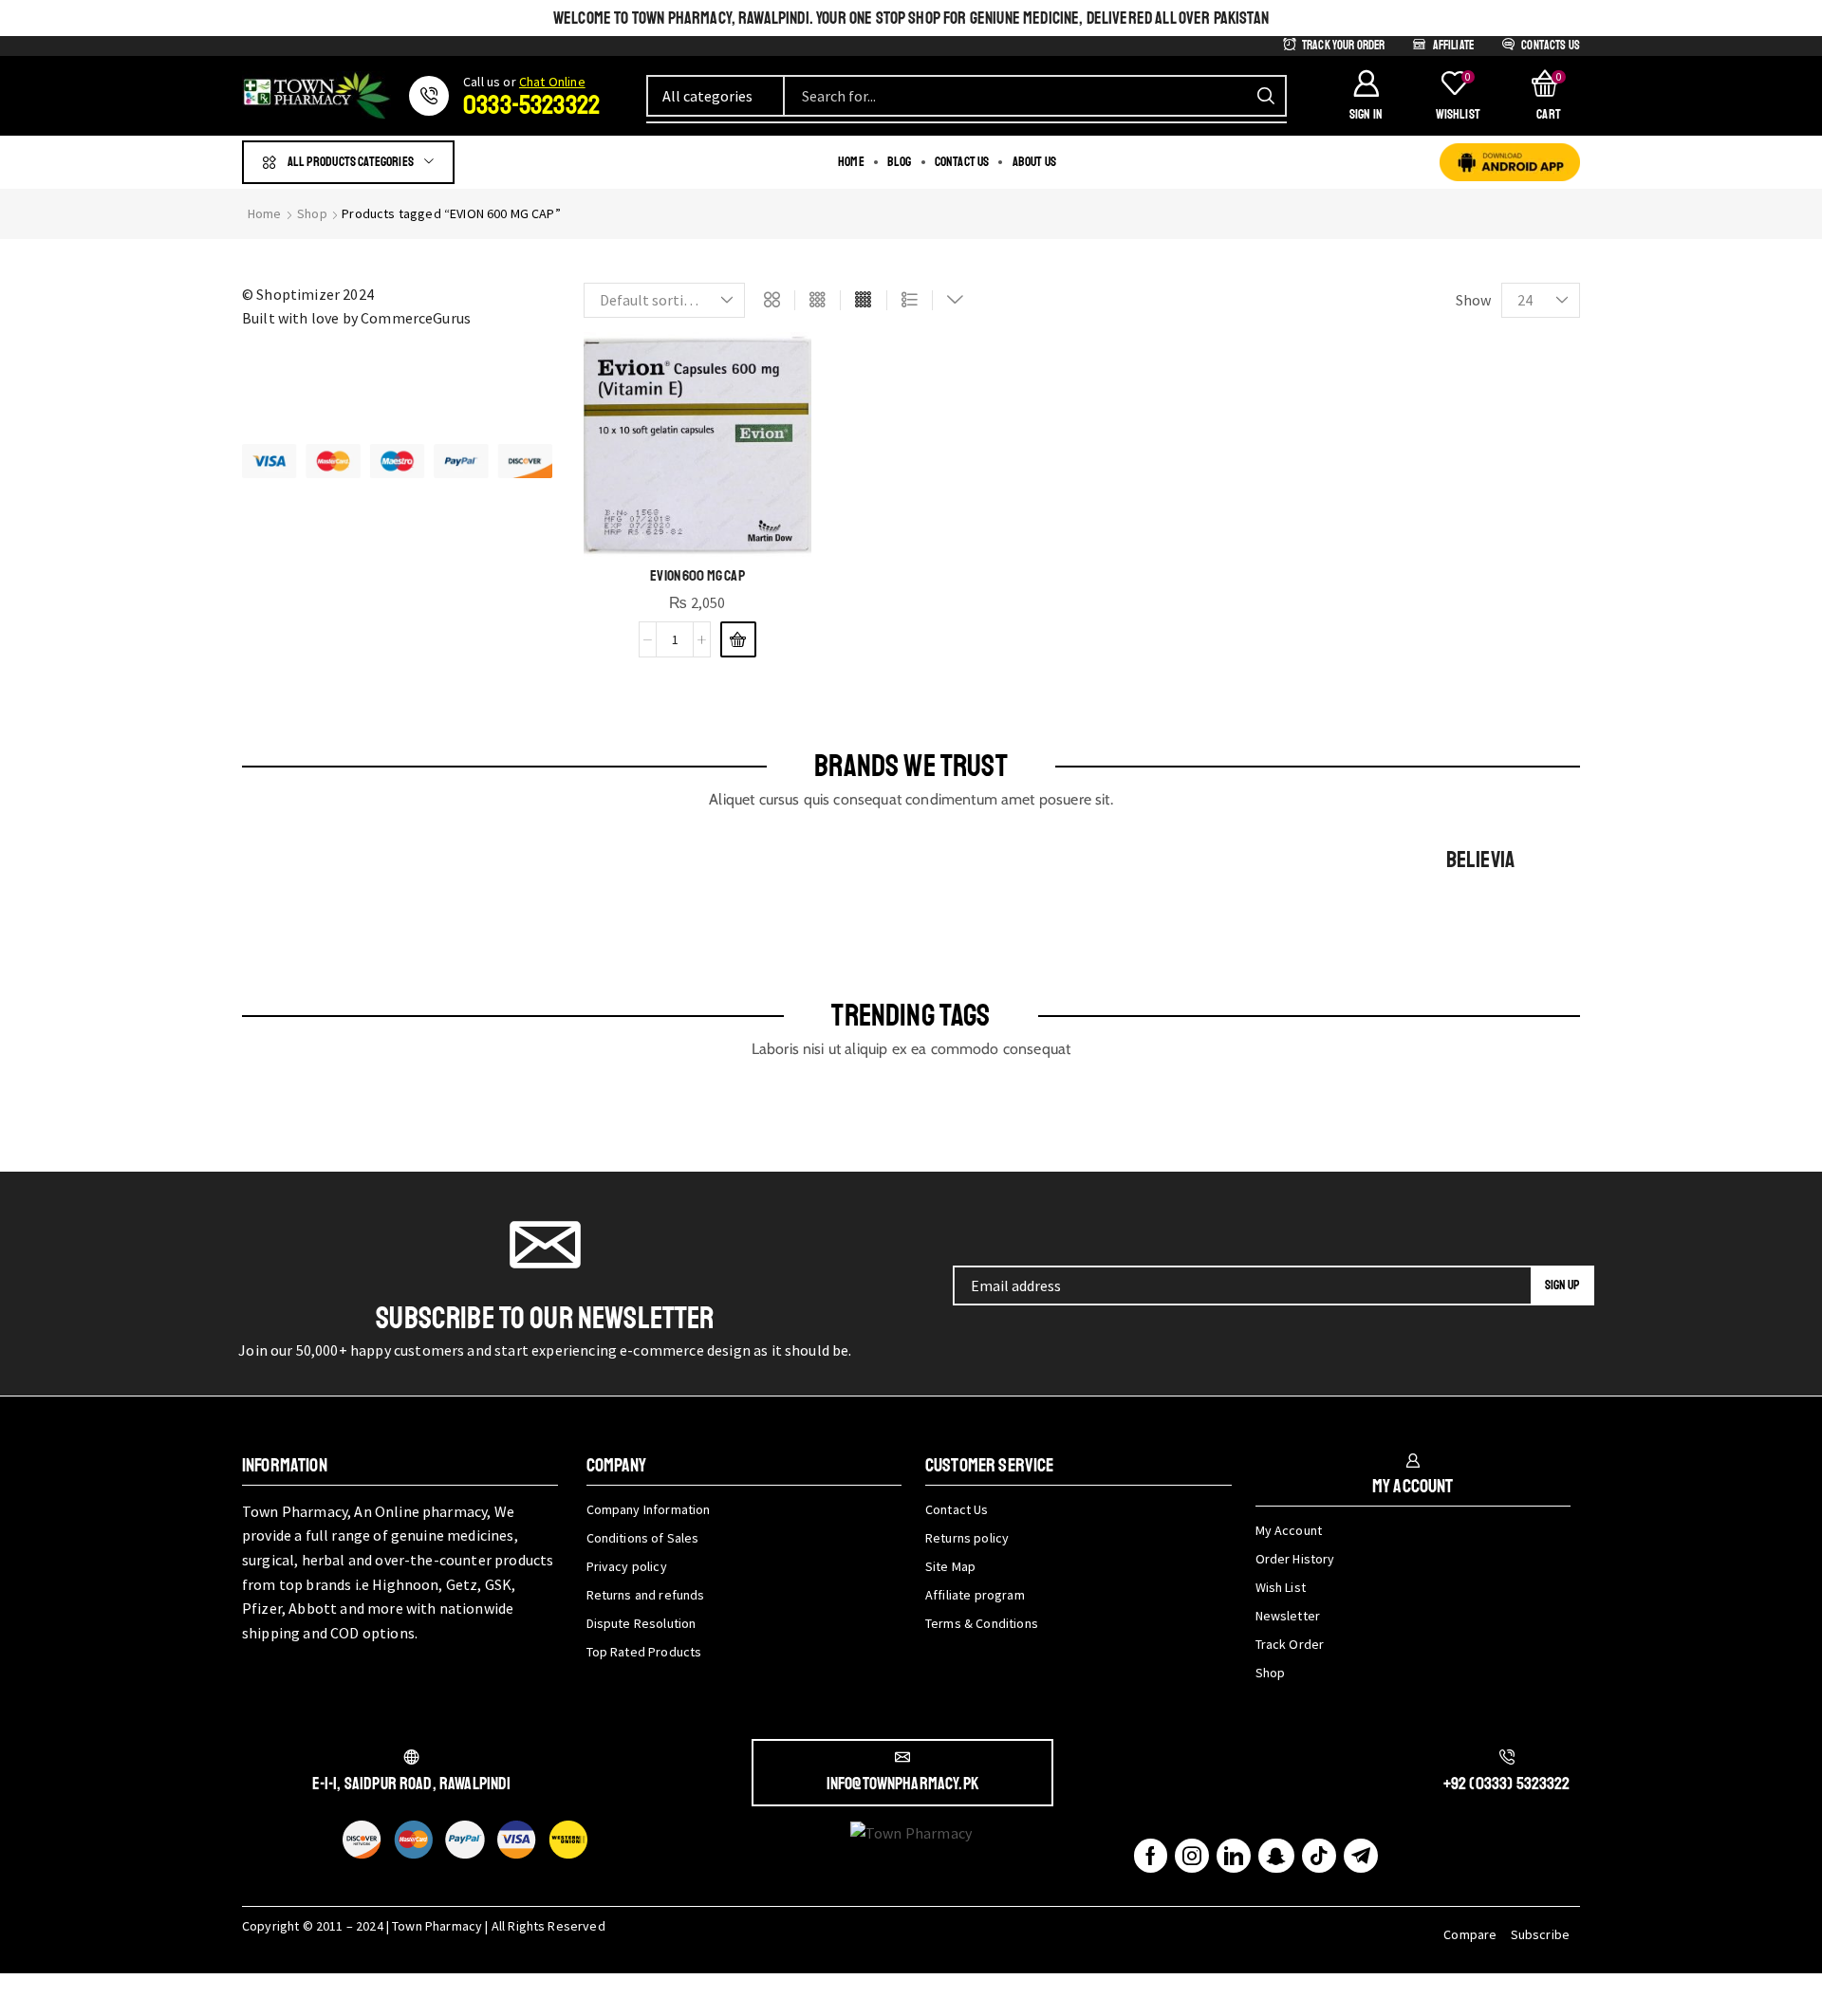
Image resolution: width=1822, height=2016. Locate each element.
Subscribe (1540, 1934)
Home (265, 213)
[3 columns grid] (818, 301)
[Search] (1266, 96)
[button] (1366, 96)
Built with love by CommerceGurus (356, 318)
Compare (1470, 1934)
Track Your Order (1344, 46)
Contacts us (1551, 46)
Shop (312, 213)
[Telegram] (1361, 1856)
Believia (1480, 860)
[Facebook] (1151, 1856)
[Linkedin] (1234, 1856)
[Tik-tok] (1319, 1856)
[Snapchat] (1276, 1856)
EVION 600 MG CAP (697, 576)
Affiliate (1453, 46)
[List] (910, 301)
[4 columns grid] (863, 301)
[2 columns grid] (772, 301)
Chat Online (552, 82)
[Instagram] (1192, 1856)
